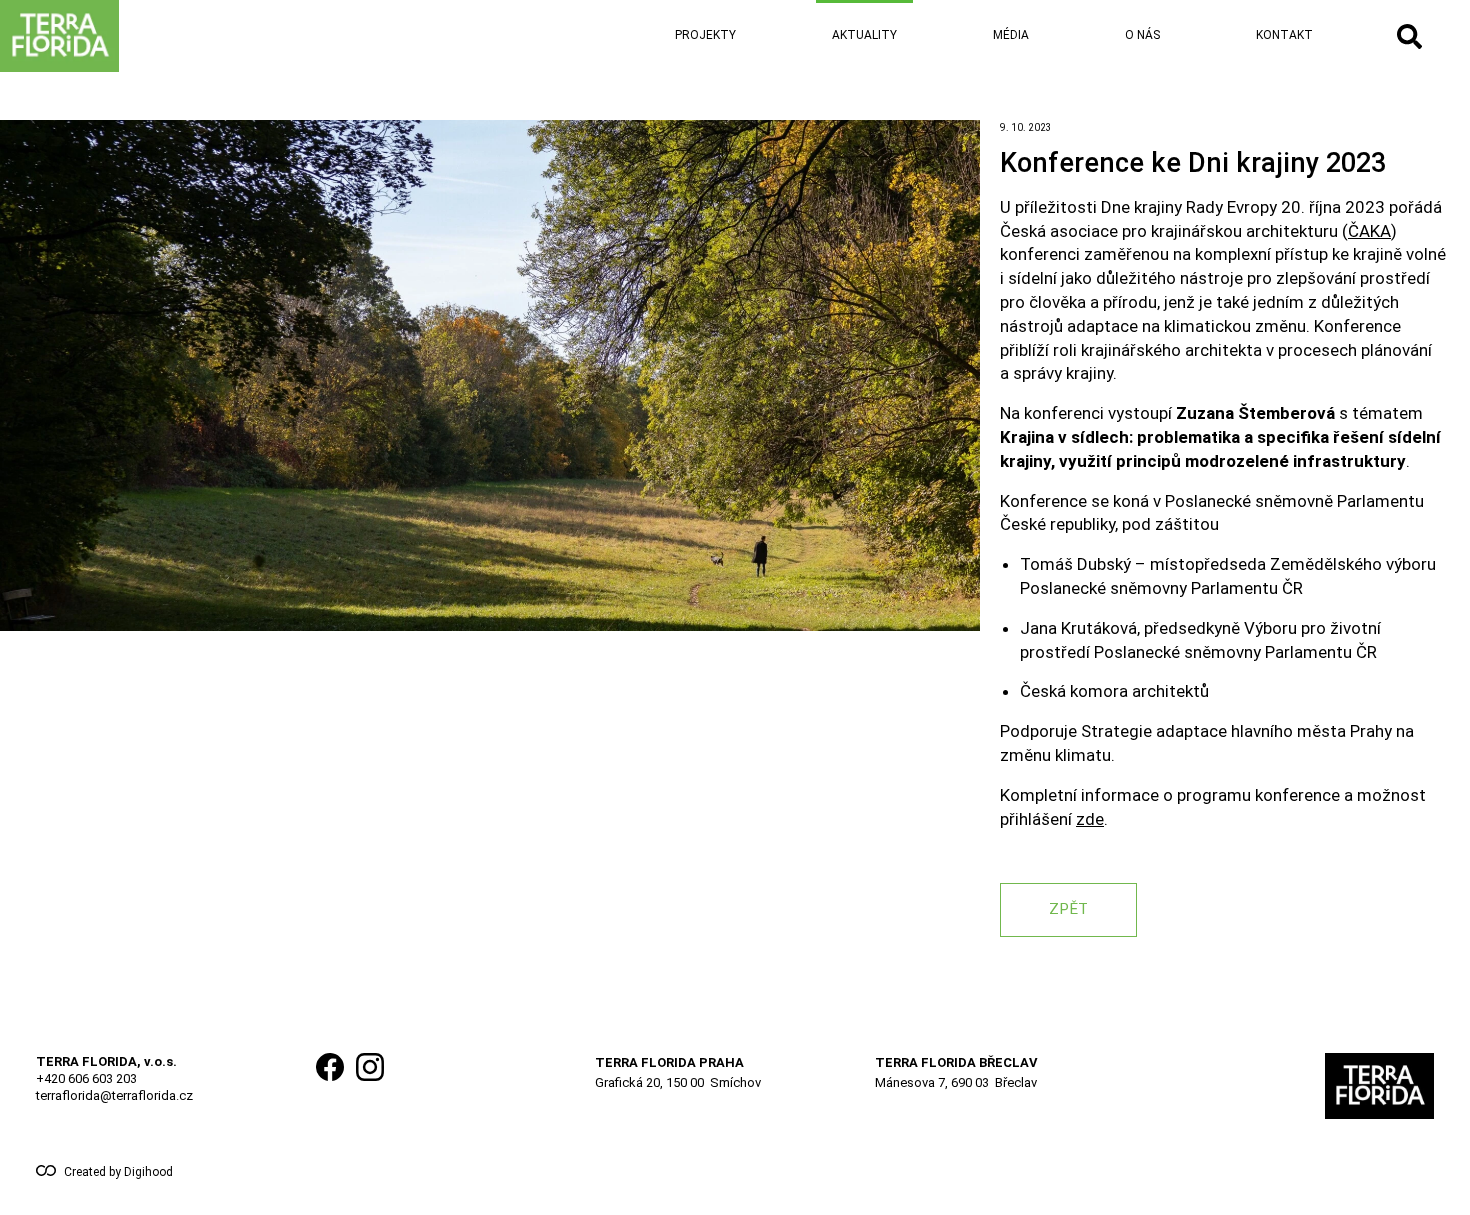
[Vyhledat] (1409, 36)
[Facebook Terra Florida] (330, 1086)
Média (1011, 35)
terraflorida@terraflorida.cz (114, 1095)
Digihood (148, 1172)
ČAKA (1369, 231)
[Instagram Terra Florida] (370, 1086)
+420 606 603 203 (86, 1078)
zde (1090, 819)
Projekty (705, 35)
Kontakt (1284, 35)
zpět (1068, 909)
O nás (1142, 35)
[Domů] (124, 36)
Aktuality (864, 35)
